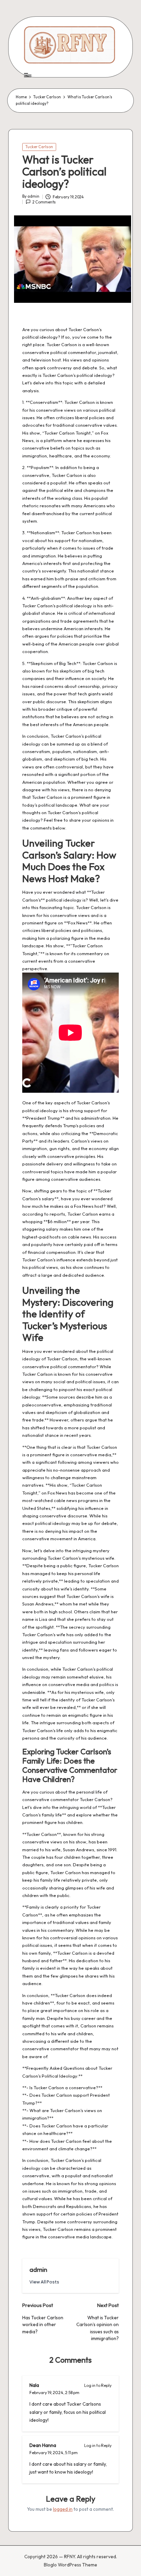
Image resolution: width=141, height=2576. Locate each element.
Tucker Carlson (39, 147)
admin (38, 2269)
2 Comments (44, 202)
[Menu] (27, 75)
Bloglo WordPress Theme (70, 2565)
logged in (63, 2509)
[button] (44, 2282)
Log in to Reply (98, 2385)
